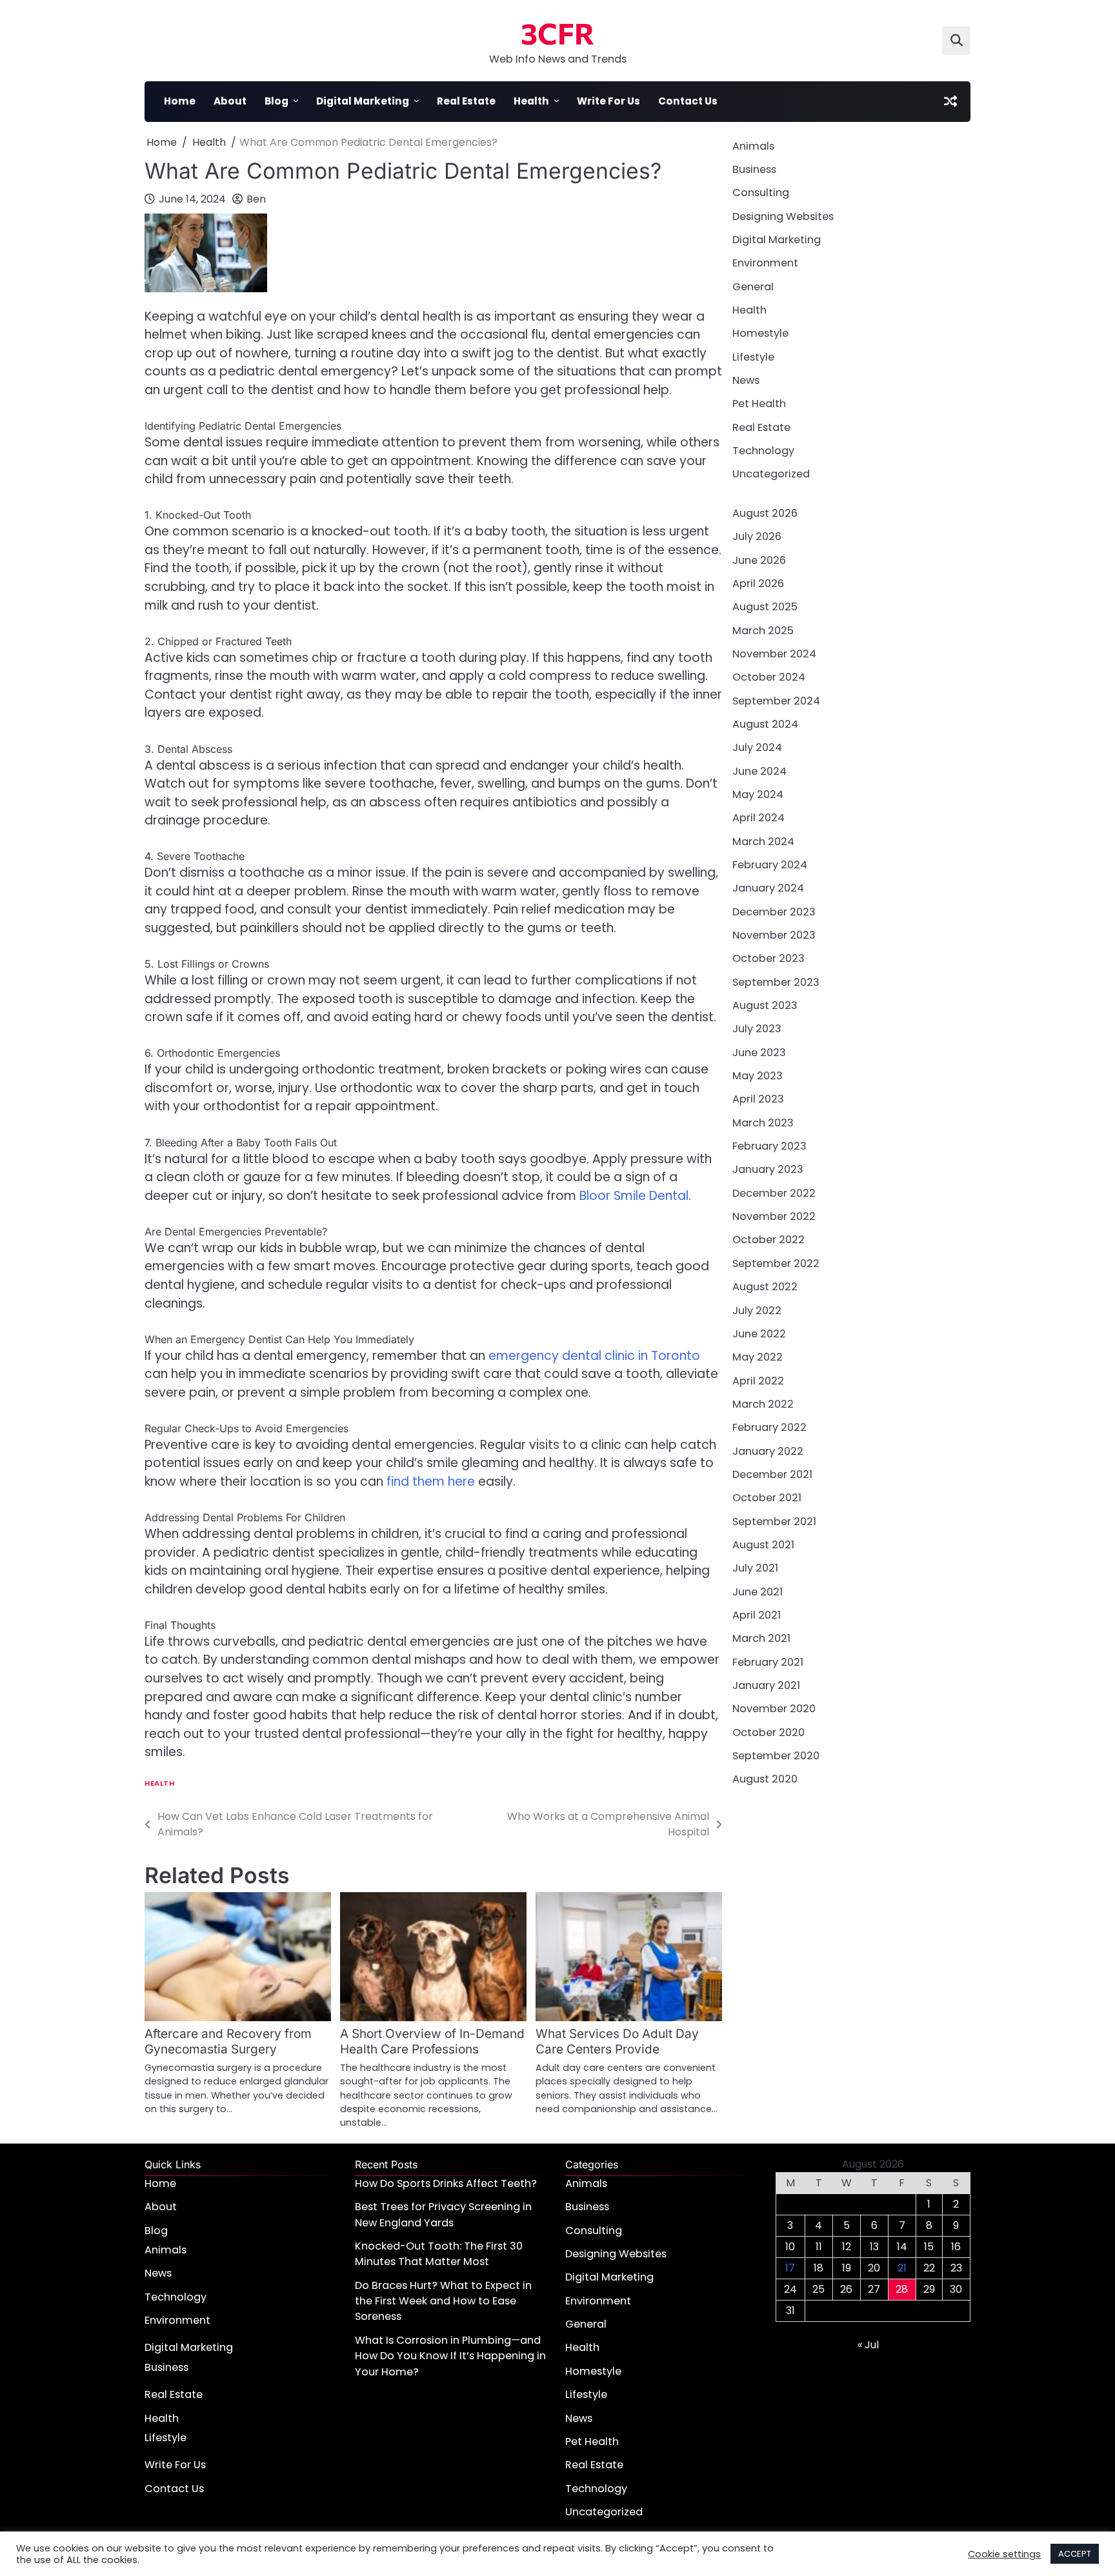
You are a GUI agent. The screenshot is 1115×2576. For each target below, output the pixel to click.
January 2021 (766, 1685)
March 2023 (763, 1123)
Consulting (761, 193)
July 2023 (757, 1029)
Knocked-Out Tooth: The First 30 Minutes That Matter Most (439, 2254)
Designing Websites (783, 216)
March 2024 (763, 842)
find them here (431, 1482)
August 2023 (765, 1005)
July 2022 (757, 1311)
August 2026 (765, 513)
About (230, 101)
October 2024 (769, 677)
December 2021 (772, 1474)
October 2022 (768, 1240)
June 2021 (758, 1592)
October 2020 (768, 1732)
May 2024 (758, 794)
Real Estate (466, 101)
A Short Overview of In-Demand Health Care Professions (432, 2042)
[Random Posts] (950, 101)
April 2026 (758, 584)
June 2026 (759, 560)
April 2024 (758, 818)
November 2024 (774, 654)
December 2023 (774, 912)
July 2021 (755, 1569)
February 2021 (768, 1662)
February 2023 (769, 1146)
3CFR (557, 33)
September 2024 (776, 701)
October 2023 (768, 959)
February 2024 (770, 865)
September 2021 (774, 1522)
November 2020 (774, 1709)
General (753, 287)
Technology (763, 451)
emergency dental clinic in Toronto (594, 1356)
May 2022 (758, 1357)
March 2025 (763, 631)
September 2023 (776, 982)
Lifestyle (753, 357)
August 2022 (765, 1287)
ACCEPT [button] (1075, 2554)
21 (902, 2268)
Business (754, 169)
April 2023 (758, 1100)
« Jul (868, 2345)
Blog (276, 101)
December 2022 (774, 1193)
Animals (753, 146)
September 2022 (776, 1263)
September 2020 (776, 1756)
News (746, 380)
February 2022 (769, 1427)
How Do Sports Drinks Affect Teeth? (446, 2183)
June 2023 (759, 1053)
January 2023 (768, 1170)
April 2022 (758, 1381)
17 (790, 2268)
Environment (765, 264)
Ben (256, 199)
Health (531, 101)
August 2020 (765, 1780)
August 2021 (763, 1545)
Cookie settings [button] (1004, 2554)
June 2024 (759, 771)
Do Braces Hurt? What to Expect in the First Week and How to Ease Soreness (443, 2301)
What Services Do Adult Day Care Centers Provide (617, 2042)
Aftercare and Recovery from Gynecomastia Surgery (228, 2042)
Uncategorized (771, 474)
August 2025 (765, 607)
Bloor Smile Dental (634, 1196)
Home (180, 101)
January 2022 (768, 1451)
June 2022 (759, 1334)
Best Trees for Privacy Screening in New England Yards (443, 2214)
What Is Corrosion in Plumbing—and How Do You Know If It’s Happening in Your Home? (450, 2356)
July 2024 (757, 747)
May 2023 (758, 1076)
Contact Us (688, 101)
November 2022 (774, 1216)
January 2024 (768, 889)
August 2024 (765, 724)
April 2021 (757, 1615)
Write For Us (608, 101)
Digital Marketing (363, 101)
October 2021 (767, 1498)
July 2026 (757, 536)
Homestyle (760, 334)
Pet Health (759, 404)
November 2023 (774, 935)
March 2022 (763, 1404)
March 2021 (761, 1639)
